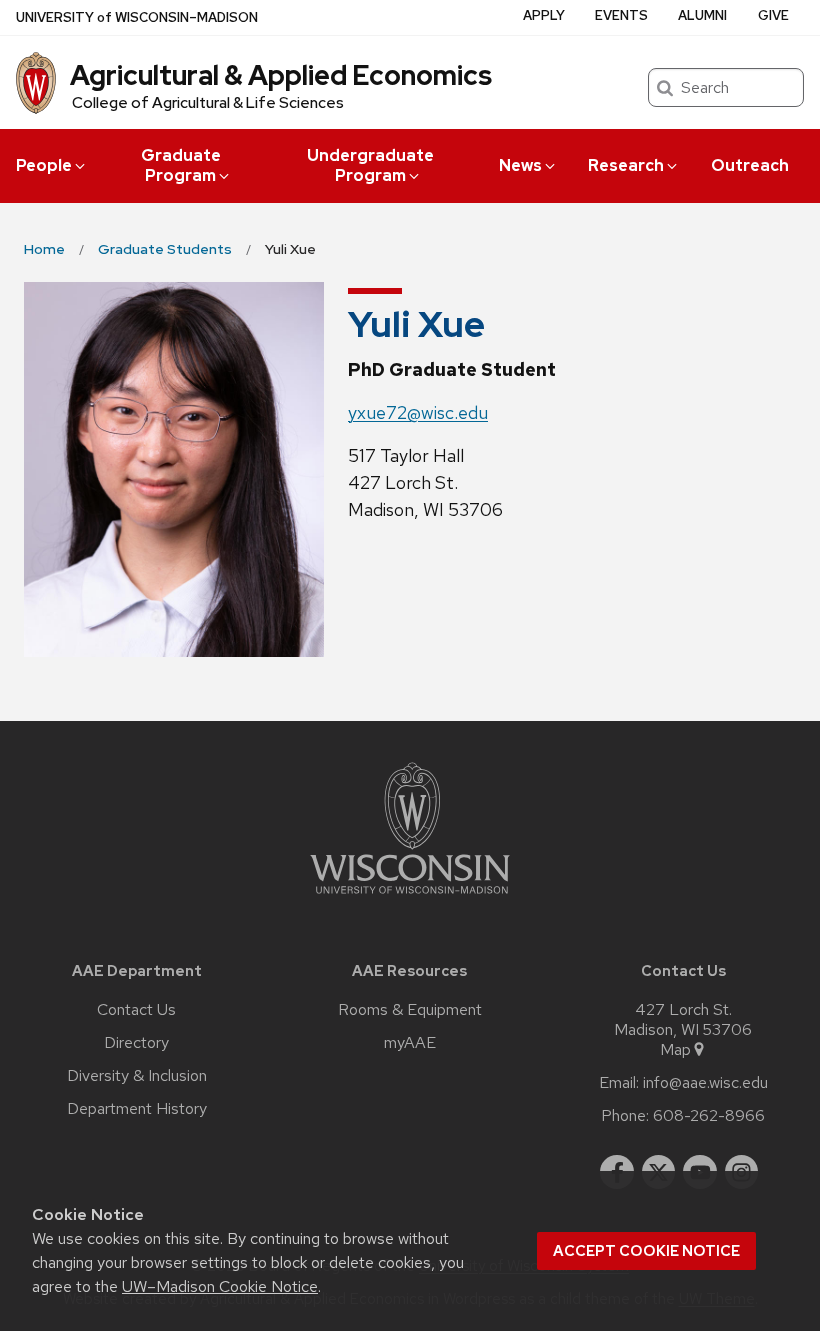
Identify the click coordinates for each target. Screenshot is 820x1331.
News (520, 165)
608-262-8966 (709, 1116)
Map (675, 1050)
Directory (136, 1043)
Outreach (750, 165)
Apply (544, 15)
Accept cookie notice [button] (646, 1251)
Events (621, 15)
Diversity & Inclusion (137, 1076)
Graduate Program (181, 165)
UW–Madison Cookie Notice (220, 1286)
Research (626, 165)
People (44, 165)
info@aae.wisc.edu (705, 1083)
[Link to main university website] (410, 897)
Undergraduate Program (370, 165)
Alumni (702, 15)
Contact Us (136, 1010)
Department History (137, 1109)
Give (773, 15)
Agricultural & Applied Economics (281, 75)
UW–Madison (137, 17)
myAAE (410, 1043)
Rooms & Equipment (410, 1010)
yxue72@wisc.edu (418, 412)
